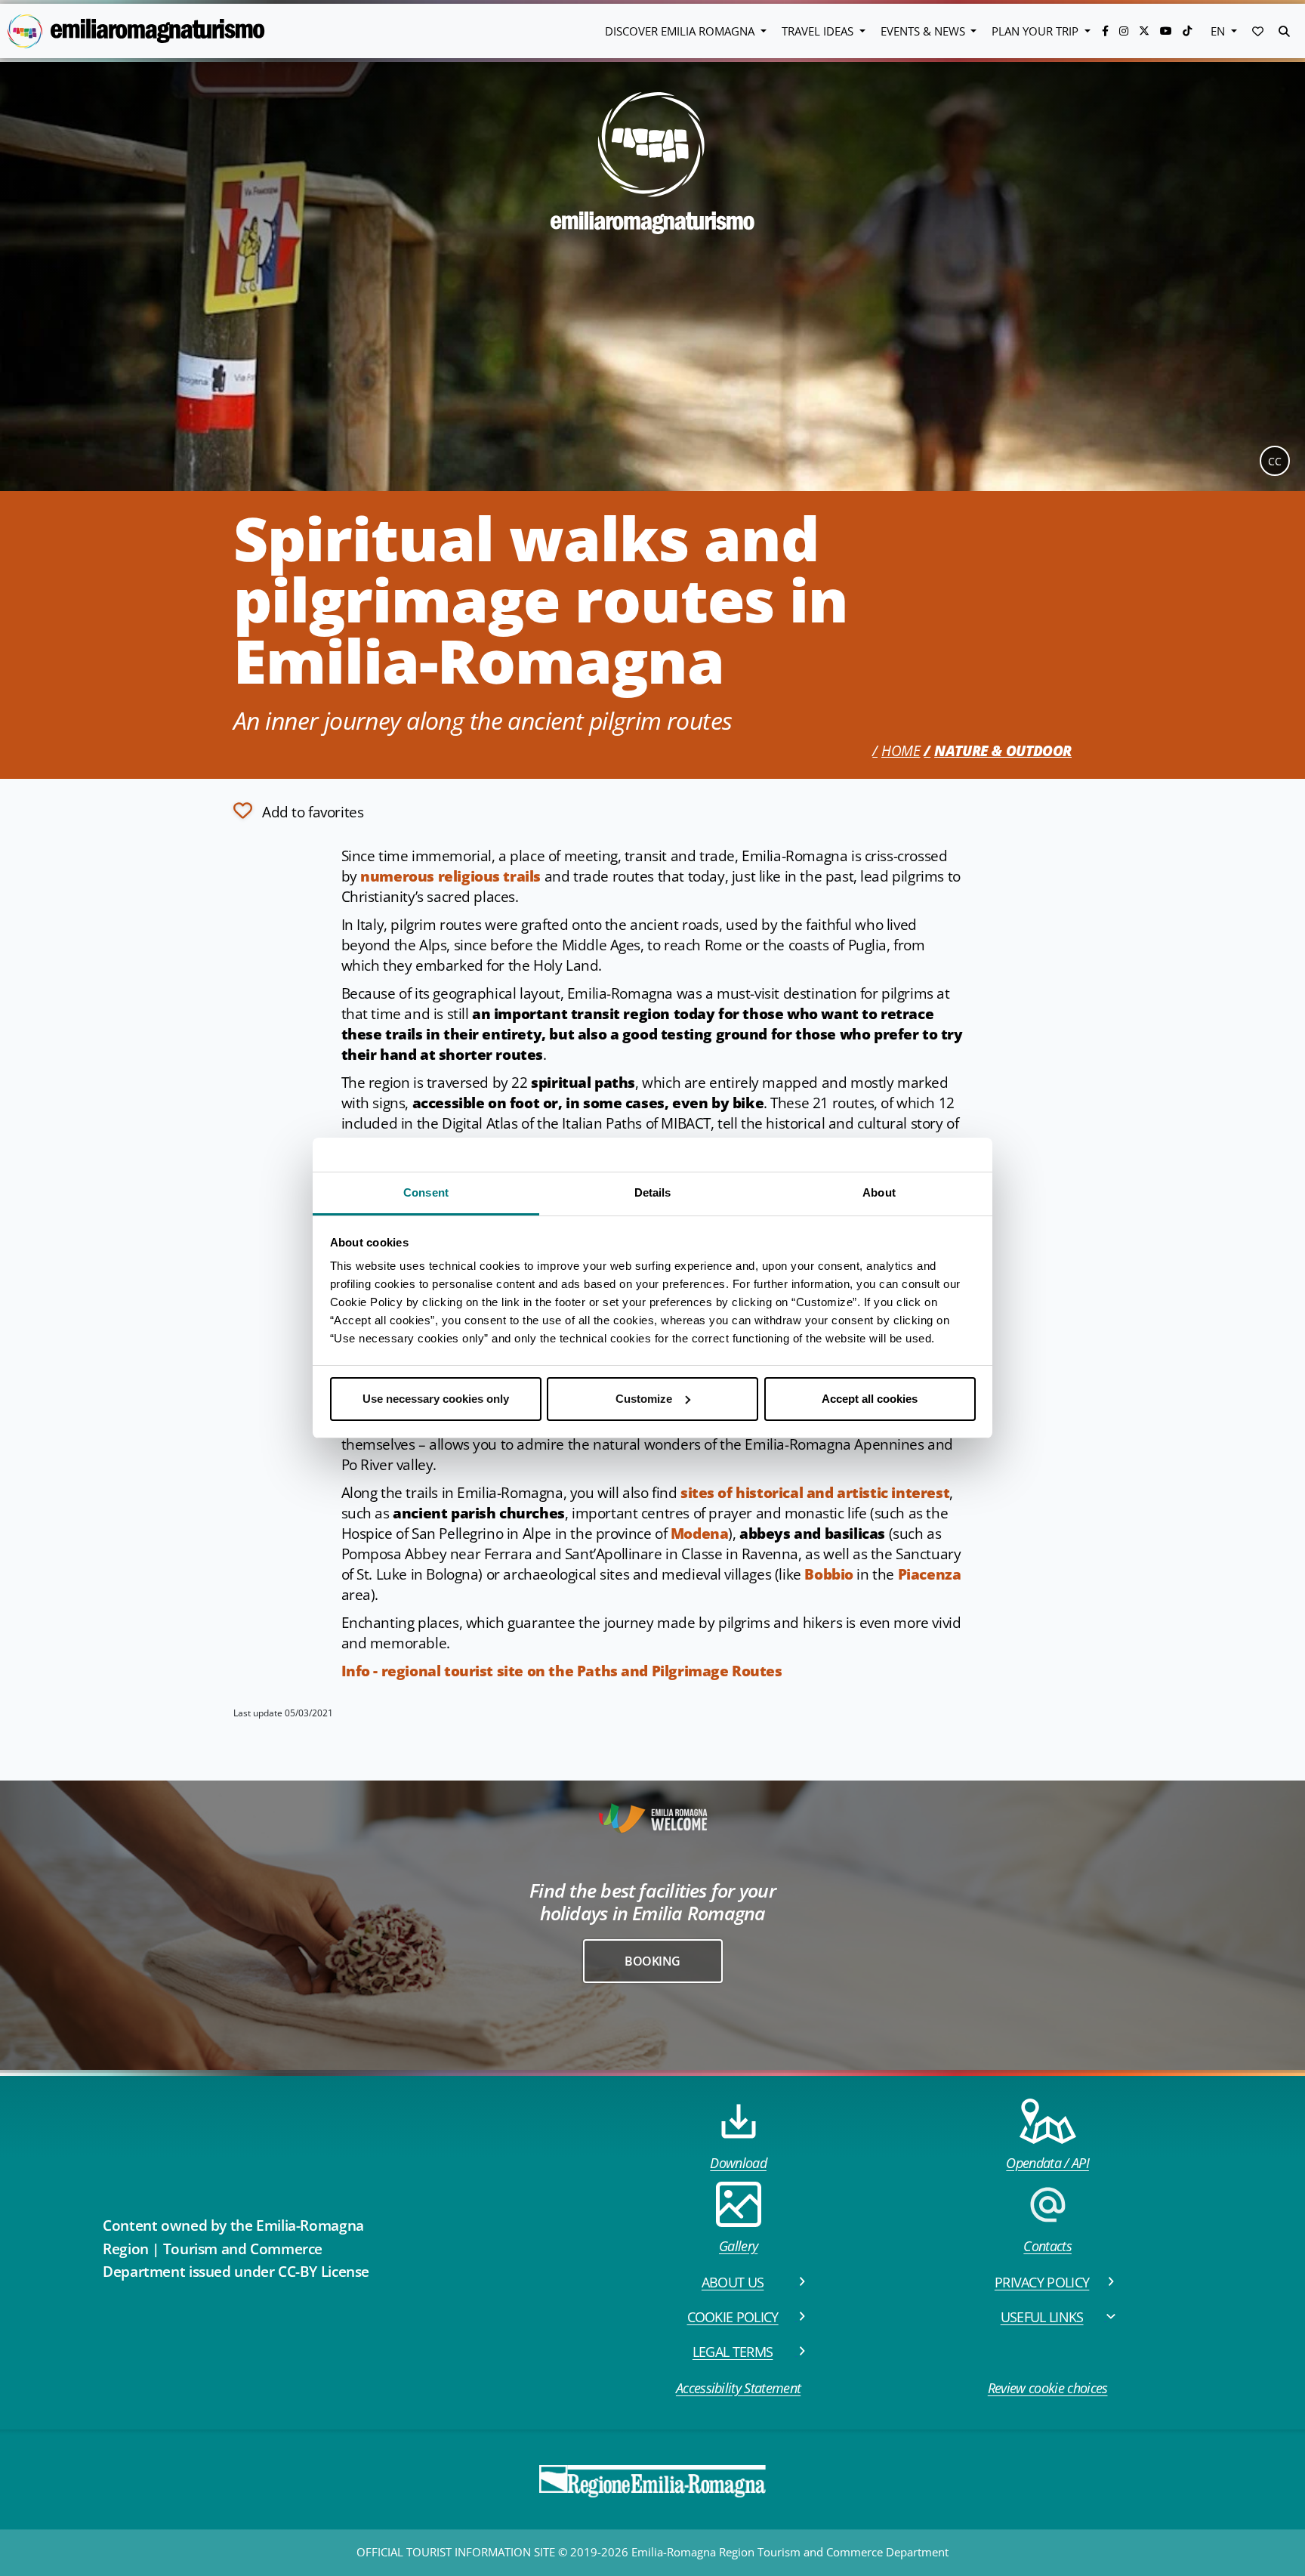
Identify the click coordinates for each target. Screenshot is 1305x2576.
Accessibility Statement (738, 2388)
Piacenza (930, 1574)
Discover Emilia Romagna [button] (681, 31)
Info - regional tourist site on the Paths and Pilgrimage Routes (562, 1671)
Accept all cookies (870, 1399)
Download (738, 2163)
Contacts (1047, 2246)
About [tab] (879, 1192)
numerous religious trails (450, 876)
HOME (901, 751)
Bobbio (829, 1574)
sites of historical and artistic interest (815, 1493)
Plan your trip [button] (1037, 31)
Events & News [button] (924, 31)
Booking (652, 1961)
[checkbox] (298, 811)
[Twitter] (1146, 31)
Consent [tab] (426, 1192)
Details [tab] (653, 1192)
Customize (644, 1399)
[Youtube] (1168, 31)
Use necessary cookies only (436, 1399)
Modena (700, 1534)
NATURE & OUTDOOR (1003, 751)
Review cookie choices (1048, 2388)
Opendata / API (1047, 2163)
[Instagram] (1125, 31)
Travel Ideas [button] (819, 31)
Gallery (738, 2246)
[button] (1258, 31)
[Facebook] (1107, 31)
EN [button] (1219, 31)
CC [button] (1275, 461)
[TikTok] (1187, 31)
